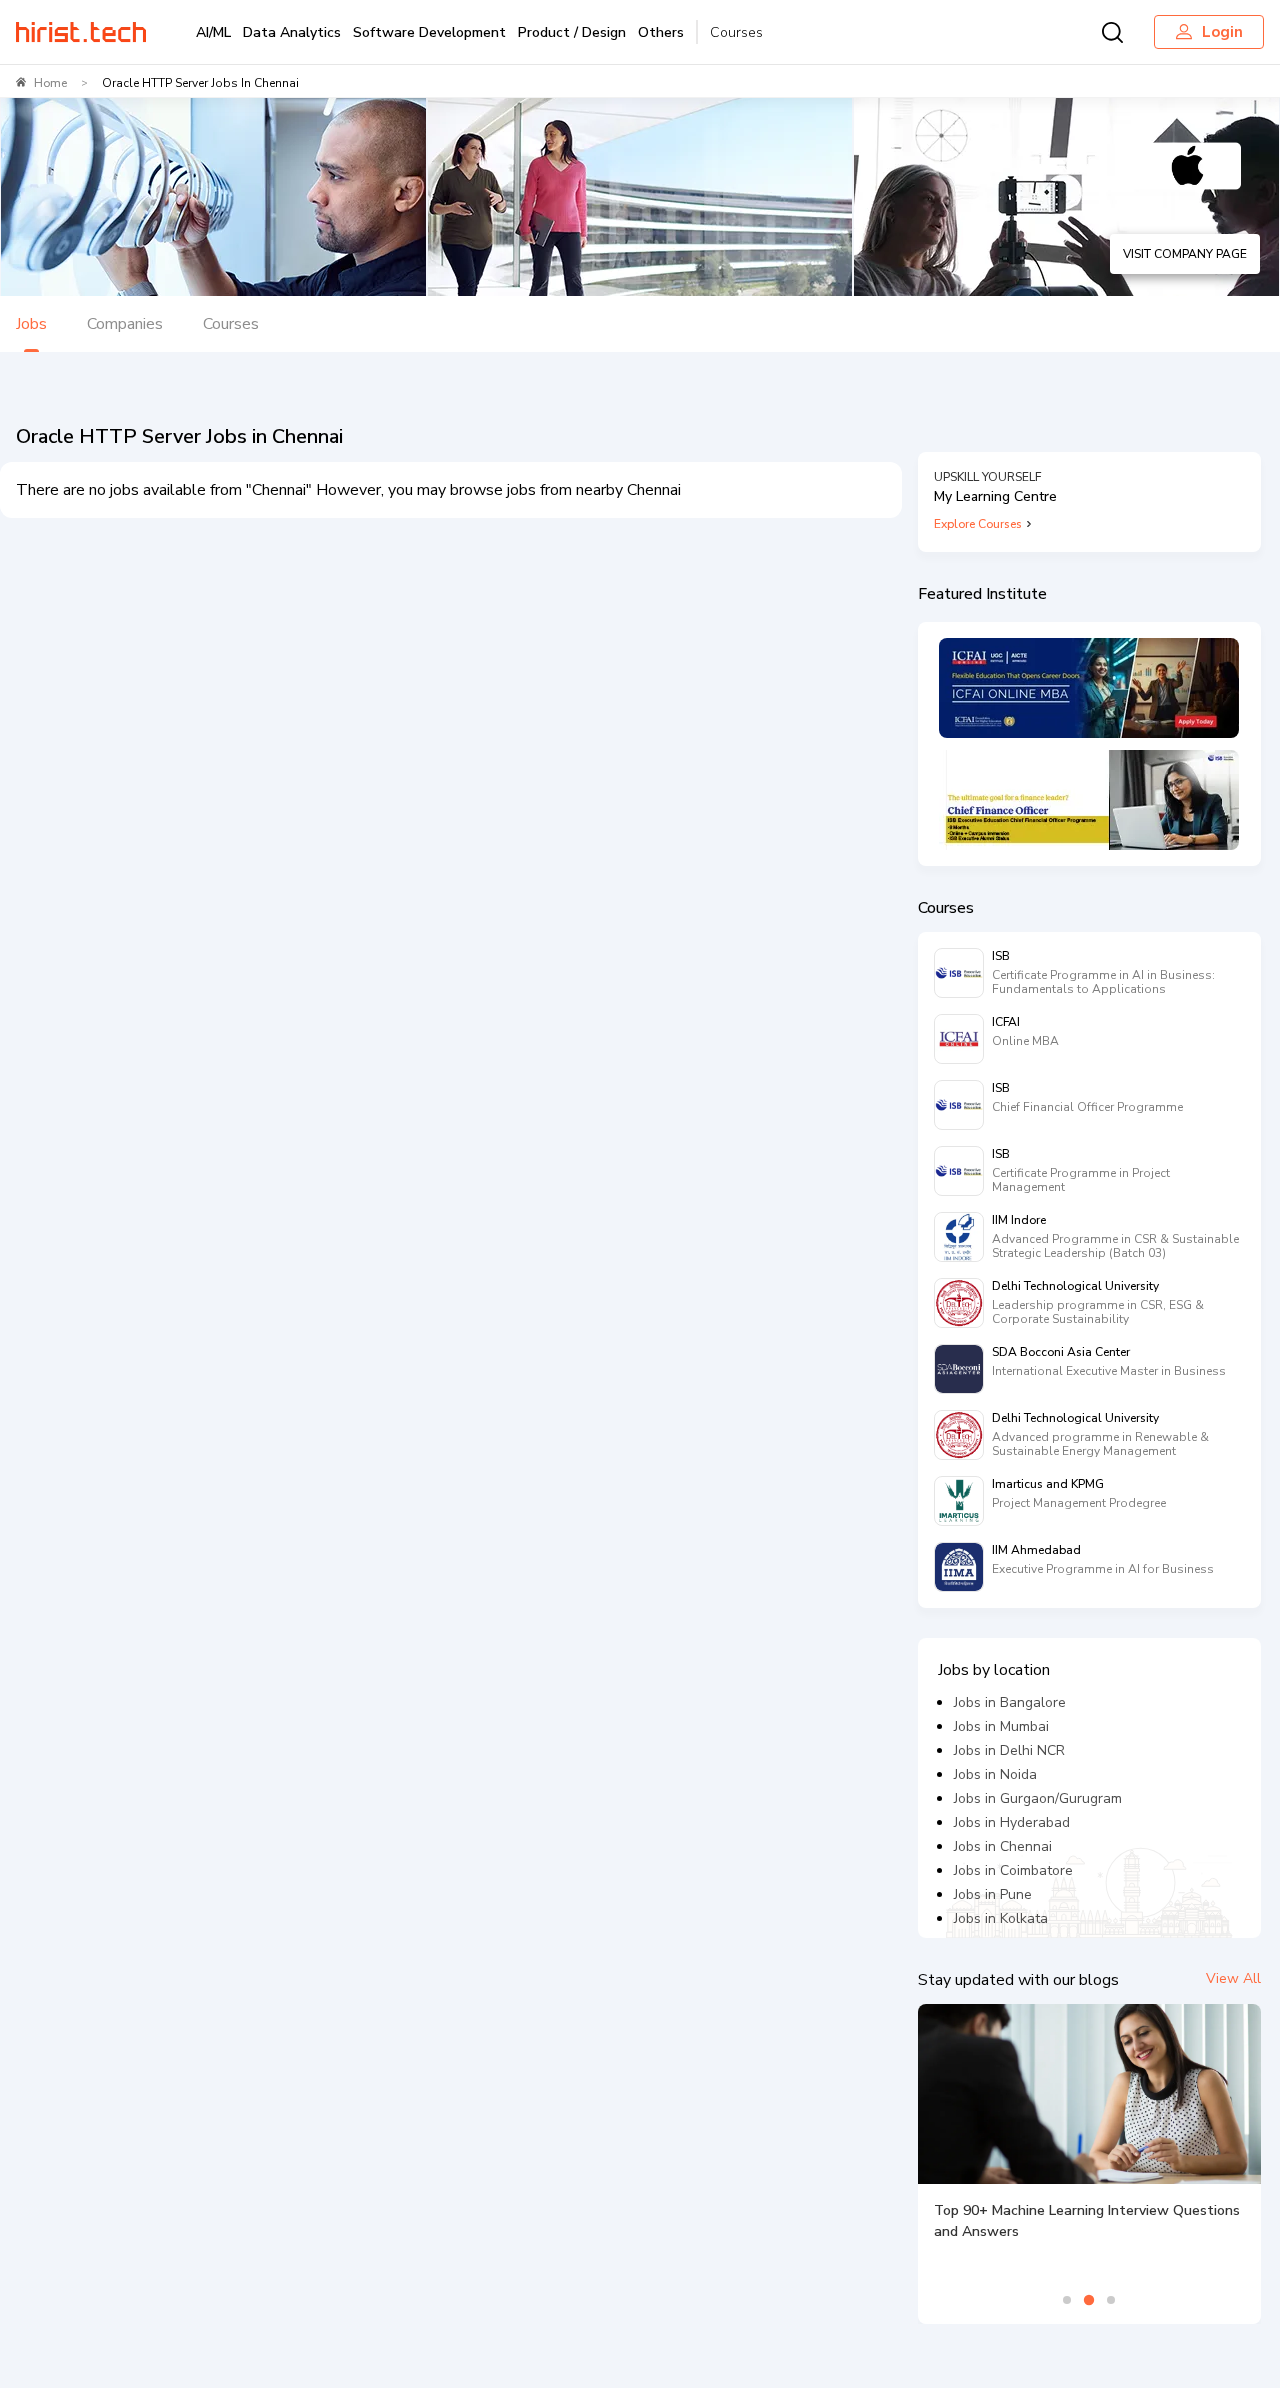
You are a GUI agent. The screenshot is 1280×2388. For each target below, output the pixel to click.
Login (1222, 32)
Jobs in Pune (993, 1894)
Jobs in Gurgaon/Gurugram (1038, 1798)
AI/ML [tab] (213, 32)
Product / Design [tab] (572, 32)
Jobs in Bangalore (1010, 1702)
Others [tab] (661, 32)
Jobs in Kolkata (1001, 1918)
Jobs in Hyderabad (1012, 1822)
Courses (736, 32)
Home (50, 83)
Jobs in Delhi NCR (1009, 1750)
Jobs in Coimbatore (1013, 1870)
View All (1233, 1978)
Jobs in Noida (995, 1774)
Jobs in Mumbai (1001, 1726)
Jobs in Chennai (1003, 1846)
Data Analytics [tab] (292, 32)
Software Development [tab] (429, 32)
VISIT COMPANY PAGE (1185, 254)
